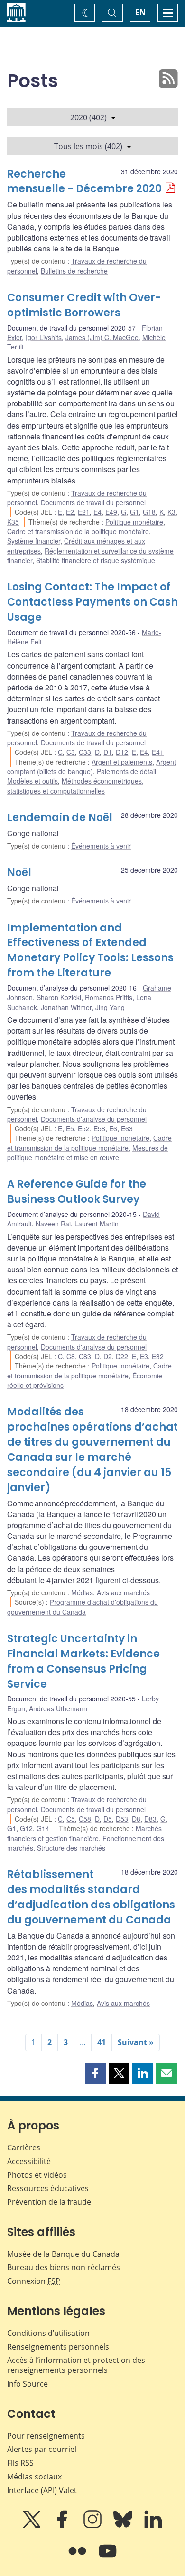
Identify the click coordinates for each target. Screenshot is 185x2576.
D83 (150, 1819)
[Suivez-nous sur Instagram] (93, 2526)
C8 (71, 1356)
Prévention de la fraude (49, 2202)
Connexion (34, 2281)
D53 (122, 1819)
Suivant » (136, 2042)
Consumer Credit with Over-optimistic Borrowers (84, 305)
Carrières (24, 2147)
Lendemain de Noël (60, 818)
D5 (108, 1819)
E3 (144, 1356)
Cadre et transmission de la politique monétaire (78, 531)
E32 (158, 1356)
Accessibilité (29, 2161)
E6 (113, 1128)
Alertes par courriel (42, 2449)
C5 (71, 1819)
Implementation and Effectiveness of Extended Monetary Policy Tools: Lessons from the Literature (90, 951)
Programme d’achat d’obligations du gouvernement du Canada (83, 1607)
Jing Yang (110, 1007)
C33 (85, 752)
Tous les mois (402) (88, 146)
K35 (13, 522)
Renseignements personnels (58, 2347)
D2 (108, 1356)
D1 (108, 752)
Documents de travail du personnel (93, 502)
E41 (158, 752)
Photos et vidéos (37, 2175)
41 (102, 2042)
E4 (97, 512)
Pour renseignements (46, 2436)
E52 (84, 1128)
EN (140, 12)
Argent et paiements (122, 762)
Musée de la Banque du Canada (63, 2254)
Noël (19, 872)
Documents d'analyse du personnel (94, 1119)
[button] (95, 2073)
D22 (122, 1356)
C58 (85, 1819)
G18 (149, 512)
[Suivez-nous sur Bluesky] (124, 2526)
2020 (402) (88, 117)
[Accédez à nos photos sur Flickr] (78, 2558)
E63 (127, 1128)
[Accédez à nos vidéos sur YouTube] (108, 2558)
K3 (171, 512)
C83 (85, 1356)
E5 (70, 1128)
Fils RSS (20, 2463)
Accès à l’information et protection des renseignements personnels (76, 2365)
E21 (84, 512)
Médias (82, 1592)
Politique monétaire (134, 522)
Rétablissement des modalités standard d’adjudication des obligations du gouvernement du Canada (91, 1897)
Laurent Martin (97, 1224)
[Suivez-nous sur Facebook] (63, 2526)
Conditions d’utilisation (48, 2333)
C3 (71, 752)
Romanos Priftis (109, 997)
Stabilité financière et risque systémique (96, 560)
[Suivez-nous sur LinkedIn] (153, 2526)
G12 (26, 1828)
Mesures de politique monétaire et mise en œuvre (88, 1153)
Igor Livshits (44, 337)
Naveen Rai (53, 1224)
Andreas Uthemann (58, 1708)
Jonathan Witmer (66, 1007)
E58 (99, 1128)
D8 (136, 1819)
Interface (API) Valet (42, 2490)
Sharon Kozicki (59, 997)
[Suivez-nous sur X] (33, 2526)
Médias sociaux (34, 2477)
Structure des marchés (71, 1848)
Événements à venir (101, 846)
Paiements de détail (126, 771)
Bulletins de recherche (74, 271)
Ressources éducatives (48, 2188)
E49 (111, 512)
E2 (70, 512)
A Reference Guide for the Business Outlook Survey (77, 1192)
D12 (122, 752)
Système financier (34, 541)
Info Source (28, 2384)
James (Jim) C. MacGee (102, 337)
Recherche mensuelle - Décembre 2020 (84, 182)
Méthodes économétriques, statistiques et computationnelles (75, 786)
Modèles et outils (32, 781)
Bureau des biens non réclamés (64, 2267)
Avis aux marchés (123, 1592)
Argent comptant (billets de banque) (92, 767)
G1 (134, 512)
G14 (43, 1828)
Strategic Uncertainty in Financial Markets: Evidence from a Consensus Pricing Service (83, 1661)
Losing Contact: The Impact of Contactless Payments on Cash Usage (92, 602)
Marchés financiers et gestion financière (84, 1833)
